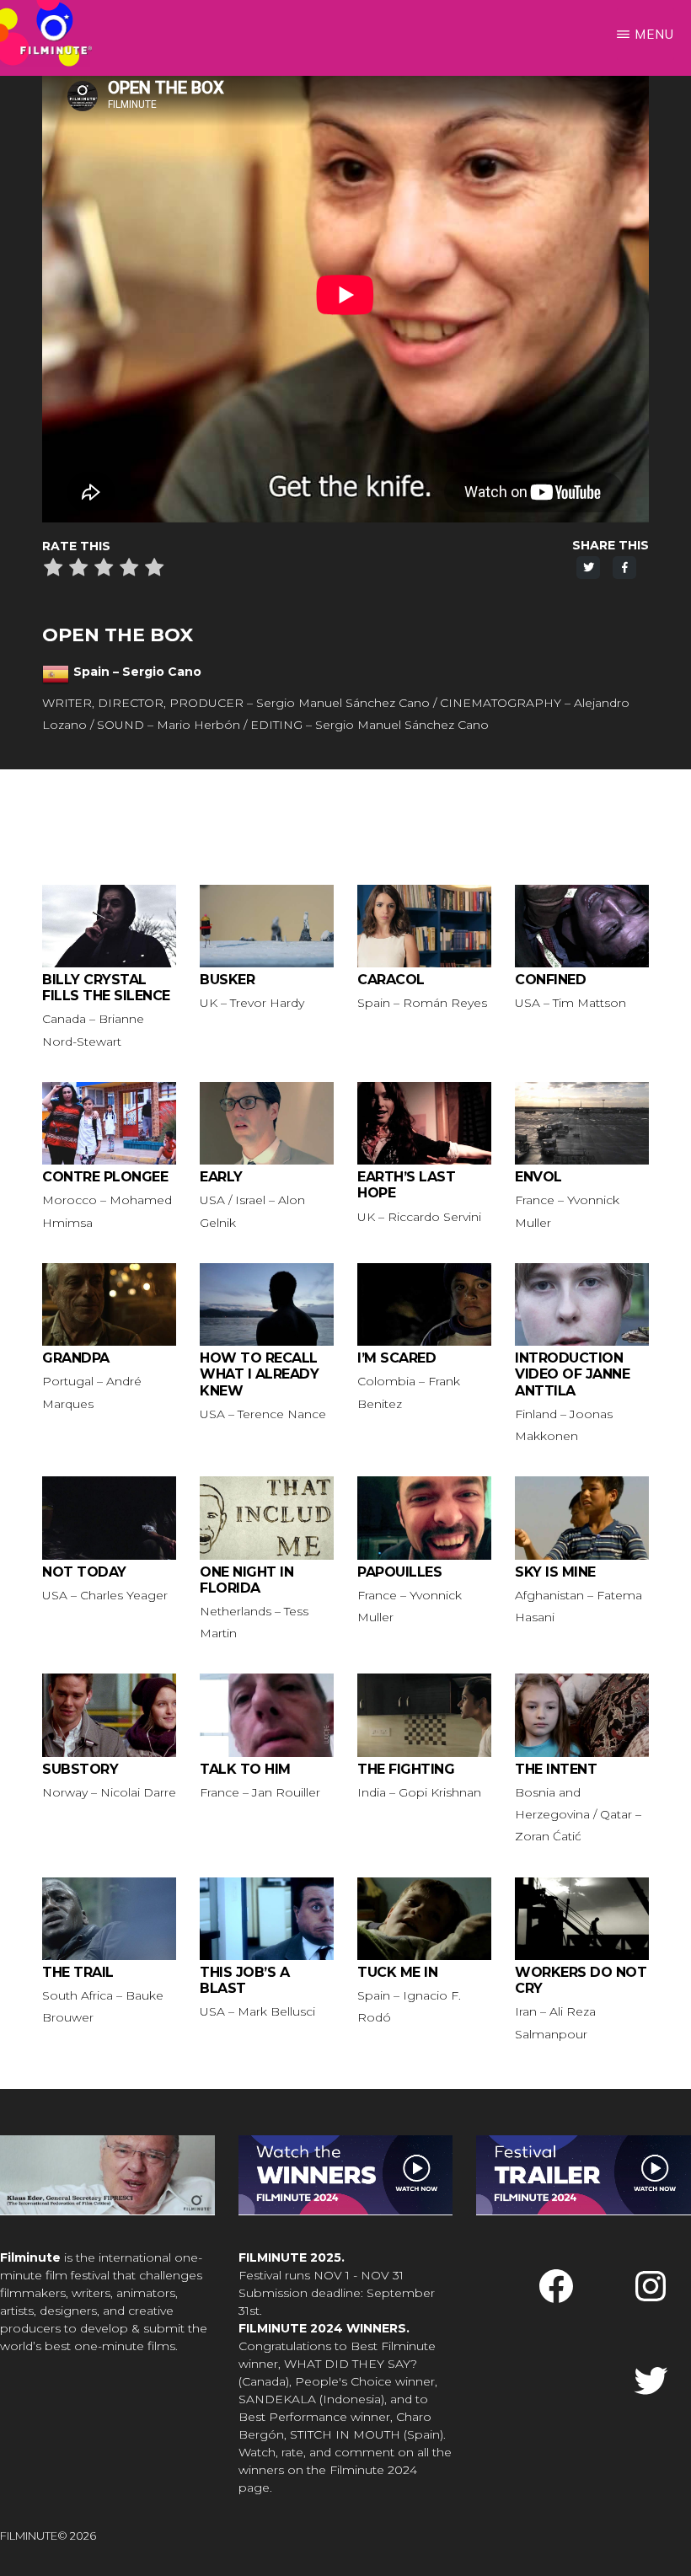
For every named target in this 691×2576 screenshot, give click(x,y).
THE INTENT (556, 1769)
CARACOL (391, 980)
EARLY (221, 1177)
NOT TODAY (84, 1572)
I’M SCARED (396, 1358)
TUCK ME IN (397, 1972)
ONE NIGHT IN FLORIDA (246, 1580)
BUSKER (227, 980)
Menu (654, 34)
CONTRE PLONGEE (105, 1177)
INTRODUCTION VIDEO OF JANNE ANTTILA (572, 1374)
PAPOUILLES (399, 1572)
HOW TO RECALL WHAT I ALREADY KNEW (259, 1374)
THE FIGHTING (406, 1769)
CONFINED (550, 980)
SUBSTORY (80, 1769)
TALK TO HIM (245, 1769)
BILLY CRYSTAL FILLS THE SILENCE (106, 988)
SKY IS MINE (555, 1572)
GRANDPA (76, 1358)
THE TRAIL (78, 1972)
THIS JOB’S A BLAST (244, 1980)
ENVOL (538, 1177)
